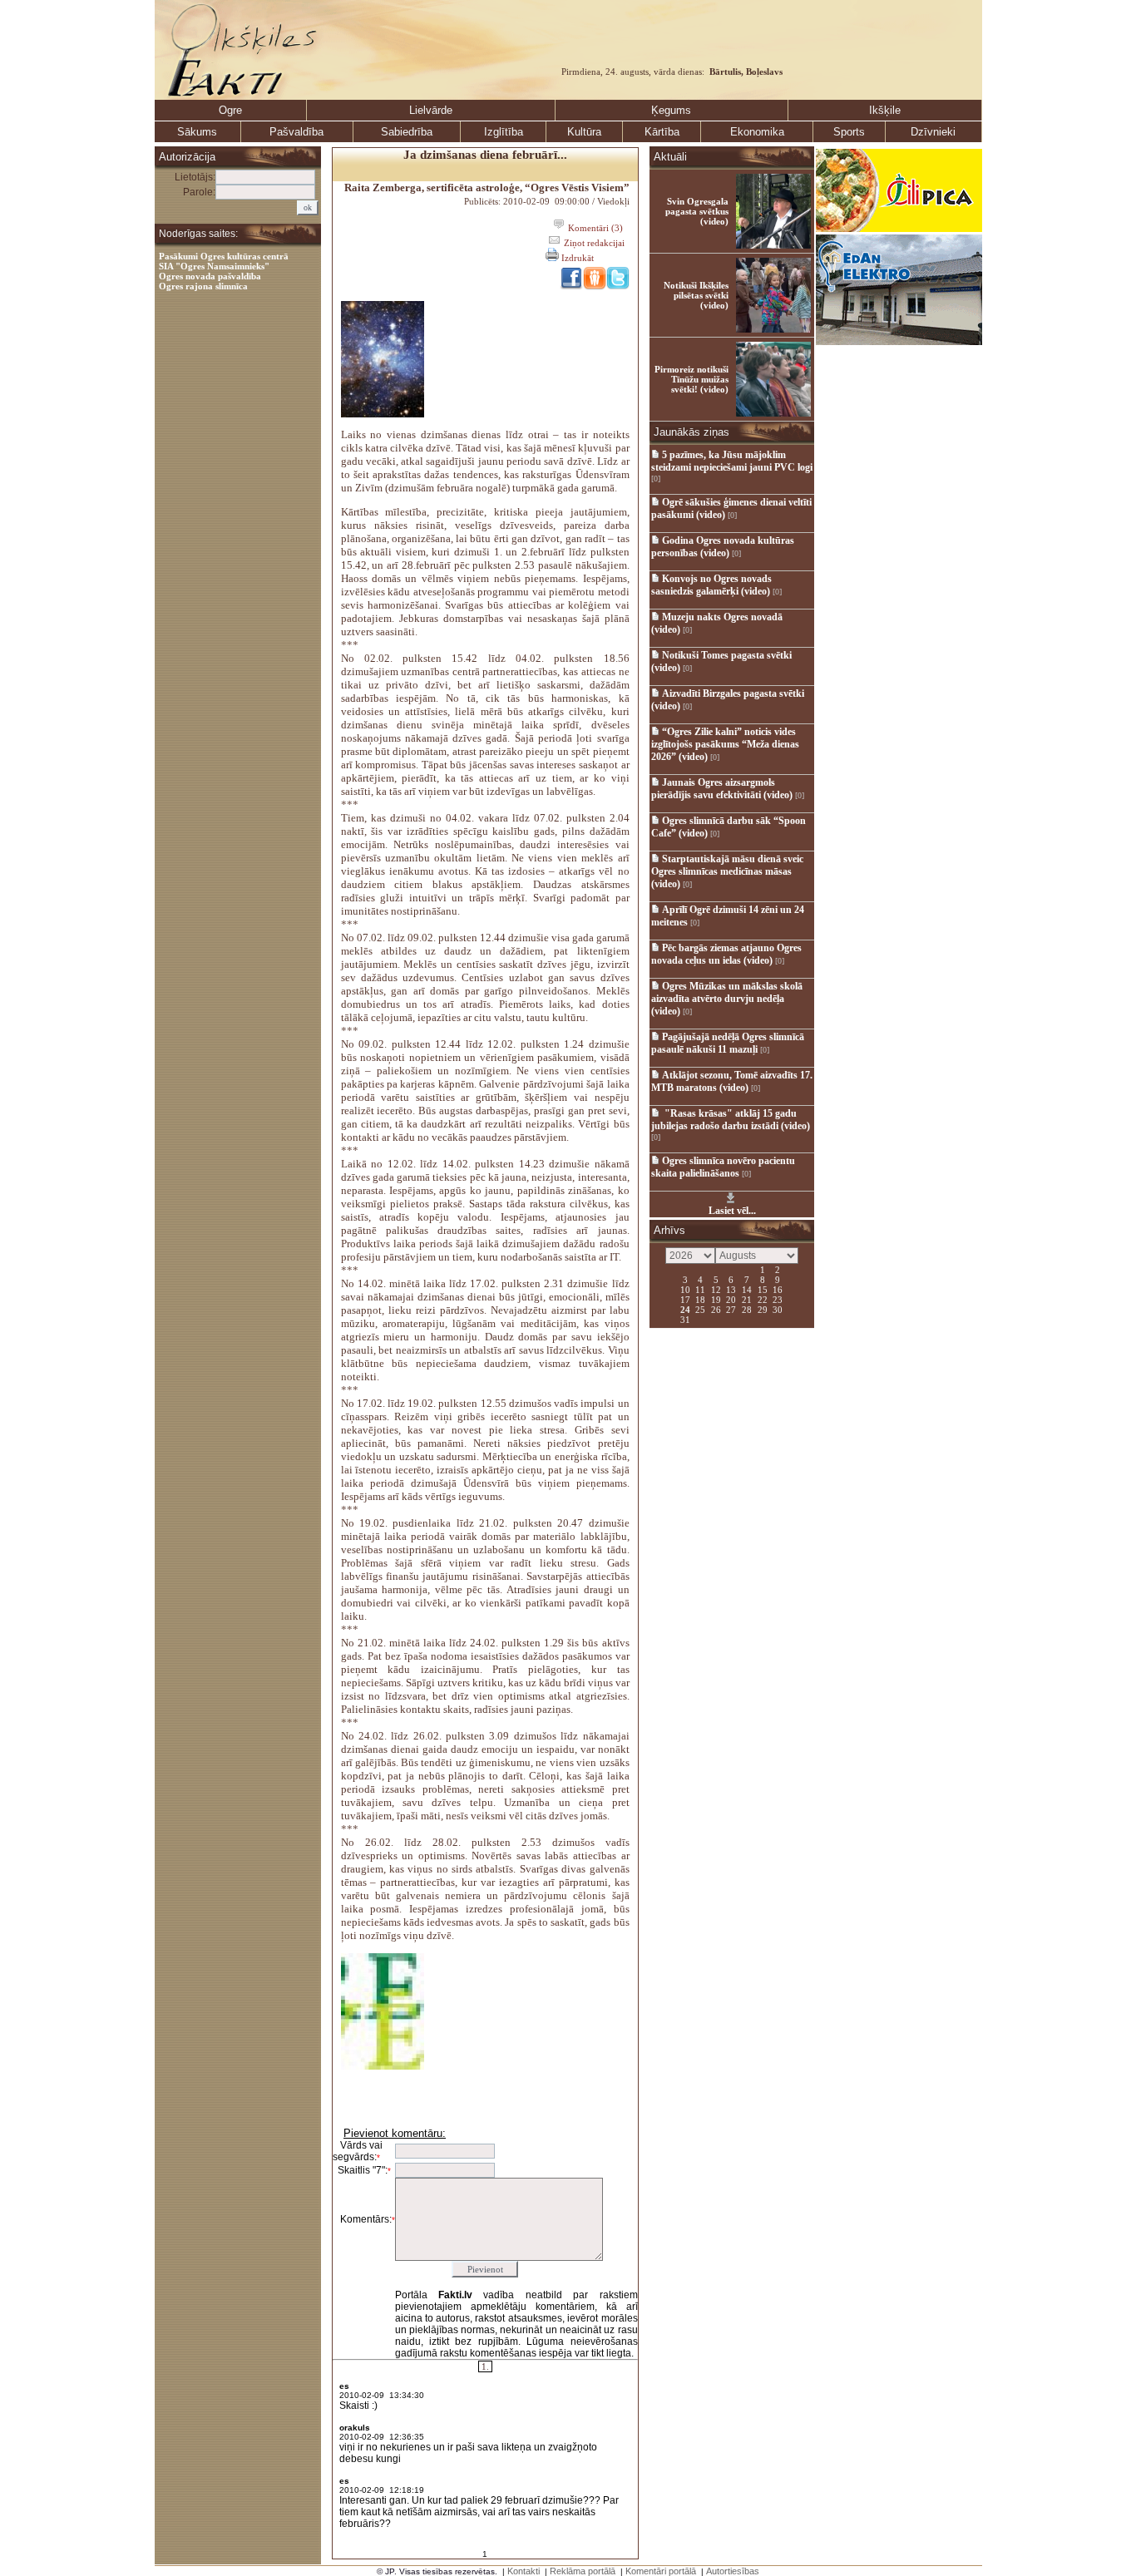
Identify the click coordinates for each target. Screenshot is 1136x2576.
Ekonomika (757, 132)
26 (716, 1309)
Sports (849, 132)
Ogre (230, 110)
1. (485, 2366)
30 (778, 1309)
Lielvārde (431, 110)
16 (778, 1289)
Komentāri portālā (661, 2571)
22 (763, 1299)
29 (763, 1309)
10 (685, 1289)
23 (778, 1299)
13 (731, 1289)
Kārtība (662, 132)
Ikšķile (885, 110)
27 (731, 1309)
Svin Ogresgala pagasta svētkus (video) (697, 211)
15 (763, 1289)
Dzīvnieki (933, 132)
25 (700, 1309)
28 (747, 1309)
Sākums (197, 132)
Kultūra (584, 132)
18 (700, 1299)
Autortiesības (733, 2571)
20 (731, 1299)
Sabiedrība (407, 132)
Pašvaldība (296, 132)
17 (685, 1299)
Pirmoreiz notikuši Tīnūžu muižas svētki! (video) (691, 379)
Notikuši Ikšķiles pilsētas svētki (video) (696, 295)
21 (747, 1299)
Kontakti (524, 2571)
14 (747, 1289)
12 (716, 1289)
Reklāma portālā (583, 2571)
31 (685, 1319)
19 (716, 1299)
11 (700, 1289)
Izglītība (504, 132)
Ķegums (671, 110)
